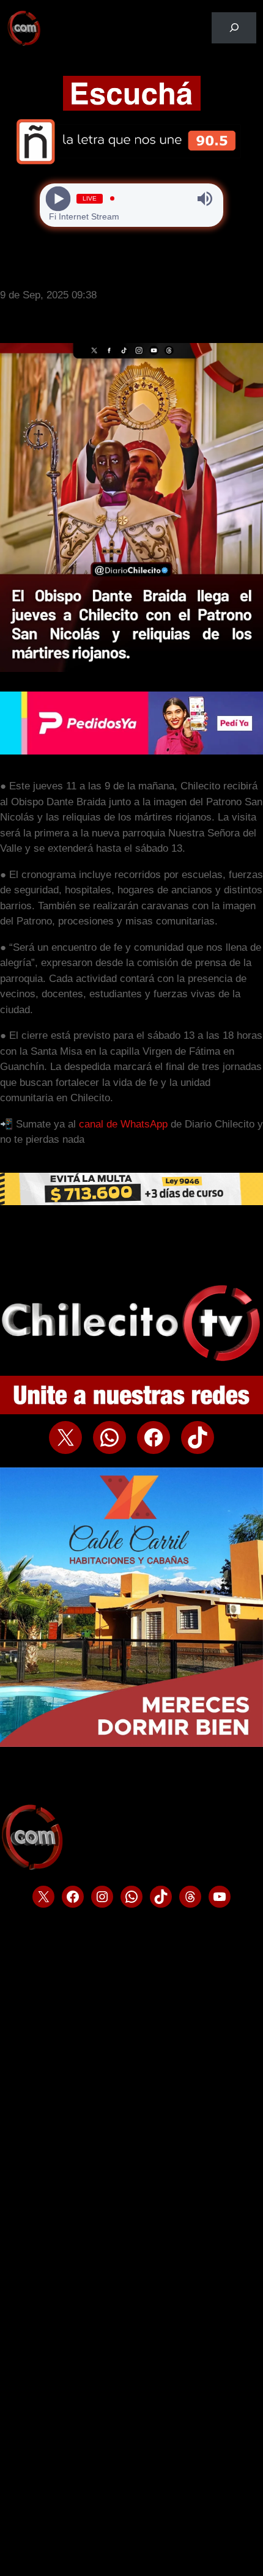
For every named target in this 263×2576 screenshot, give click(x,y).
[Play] (58, 198)
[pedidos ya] (131, 751)
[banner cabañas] (131, 1744)
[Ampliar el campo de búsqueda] (234, 28)
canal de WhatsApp (123, 1124)
